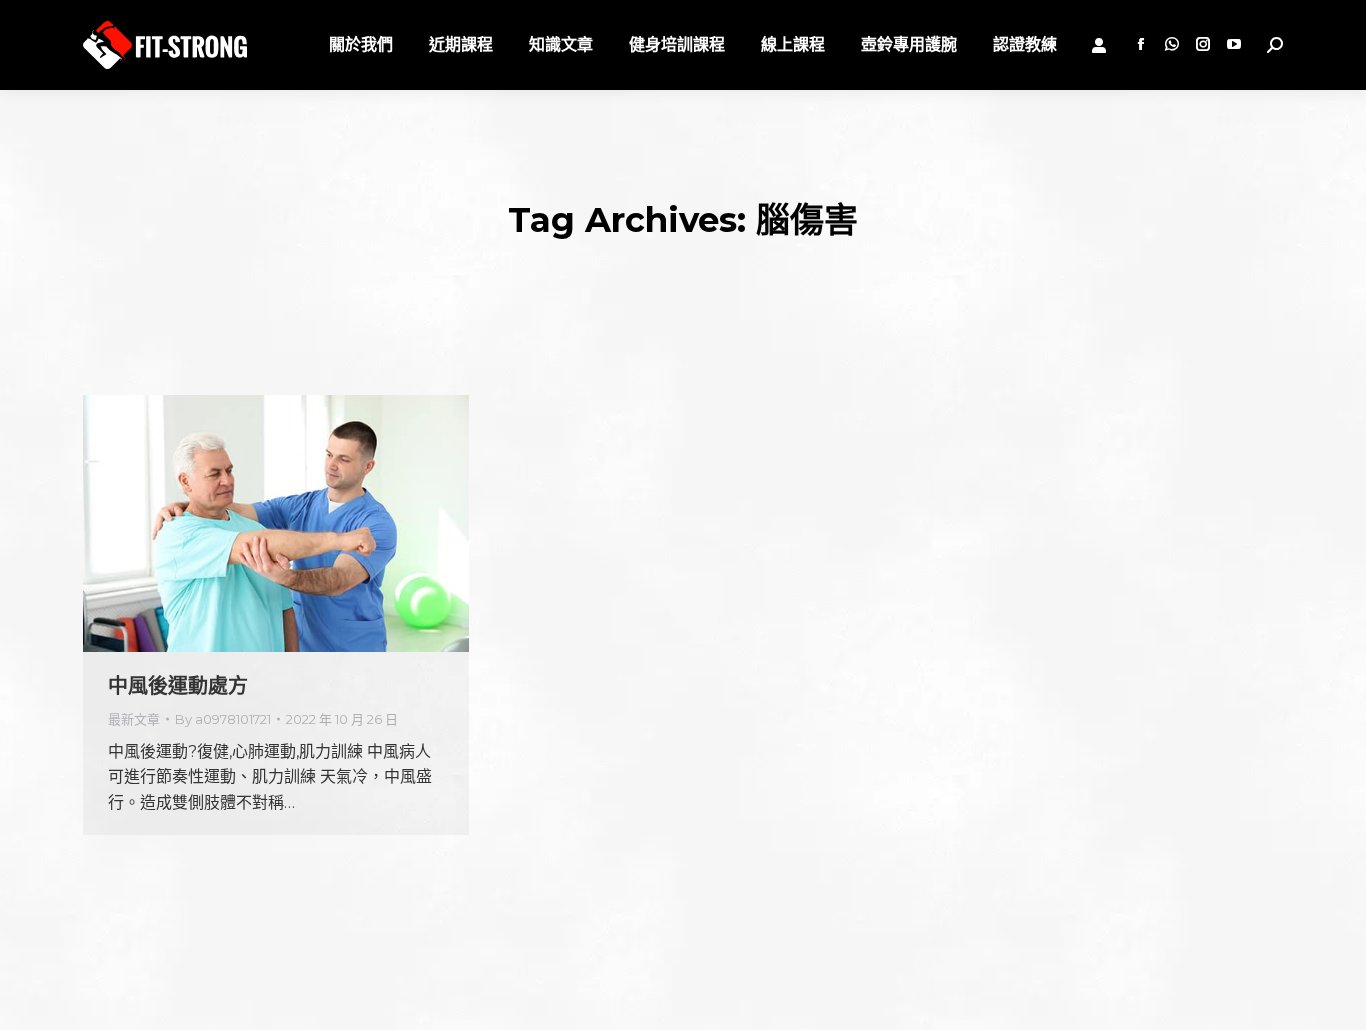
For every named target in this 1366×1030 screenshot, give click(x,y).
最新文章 (134, 719)
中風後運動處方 (178, 686)
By (223, 719)
